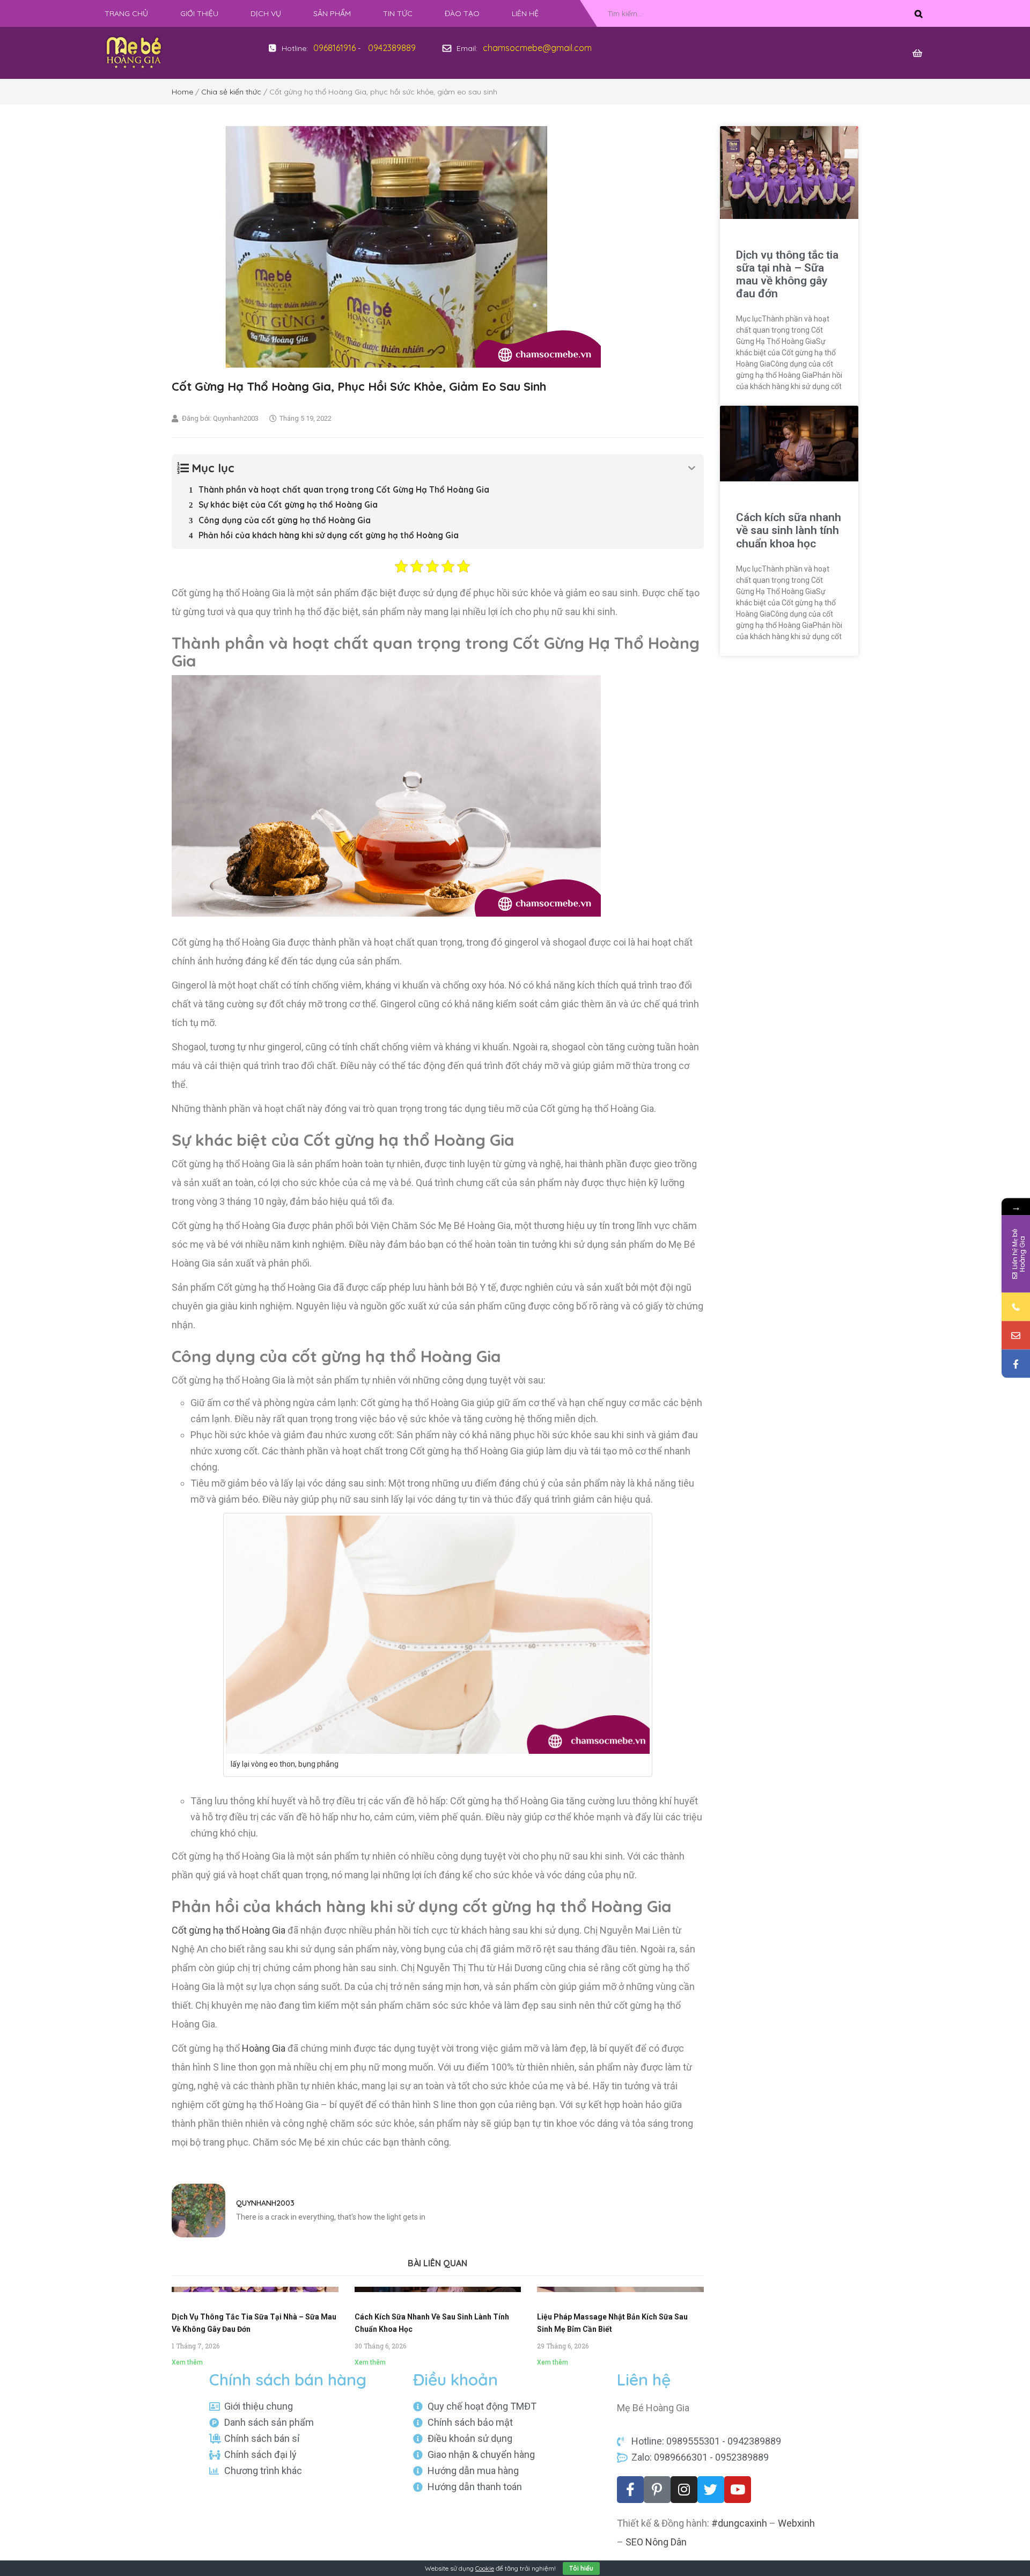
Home (182, 92)
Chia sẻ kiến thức (231, 92)
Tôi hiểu (581, 2568)
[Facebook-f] (630, 2490)
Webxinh (796, 2523)
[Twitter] (711, 2490)
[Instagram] (684, 2490)
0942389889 (392, 48)
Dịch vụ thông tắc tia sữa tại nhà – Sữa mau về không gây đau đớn (787, 274)
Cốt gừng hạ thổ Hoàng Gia (229, 1930)
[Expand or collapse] (692, 468)
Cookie (485, 2568)
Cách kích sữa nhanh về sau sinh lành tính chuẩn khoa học (789, 530)
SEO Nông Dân (656, 2542)
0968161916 (334, 48)
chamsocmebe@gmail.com (537, 48)
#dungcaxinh (739, 2523)
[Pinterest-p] (657, 2490)
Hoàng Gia (264, 2048)
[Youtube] (738, 2490)
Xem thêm (187, 2362)
